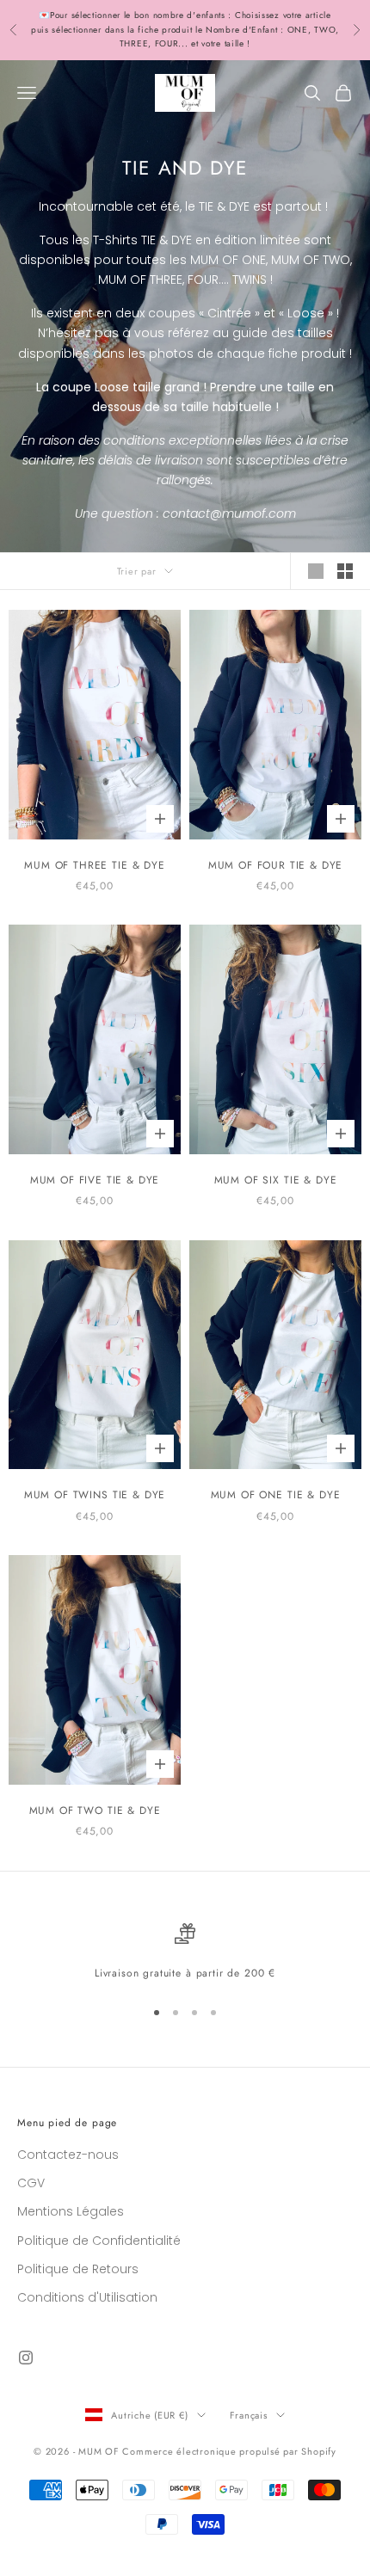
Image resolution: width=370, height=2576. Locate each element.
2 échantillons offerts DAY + (108, 22)
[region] (185, 1952)
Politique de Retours (78, 2269)
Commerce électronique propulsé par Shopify (229, 2451)
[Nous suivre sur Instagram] (26, 2358)
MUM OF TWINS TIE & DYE (95, 1495)
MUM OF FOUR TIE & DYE (276, 865)
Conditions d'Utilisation (87, 2297)
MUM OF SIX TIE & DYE (276, 1180)
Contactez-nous (68, 2155)
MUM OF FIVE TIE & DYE (95, 1180)
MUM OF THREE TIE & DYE (94, 865)
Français (249, 2415)
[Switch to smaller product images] (345, 571)
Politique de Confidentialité (99, 2241)
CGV (31, 2183)
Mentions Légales (71, 2211)
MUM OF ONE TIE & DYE (276, 1495)
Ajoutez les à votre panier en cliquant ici (233, 37)
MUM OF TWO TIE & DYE (95, 1811)
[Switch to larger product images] (316, 571)
